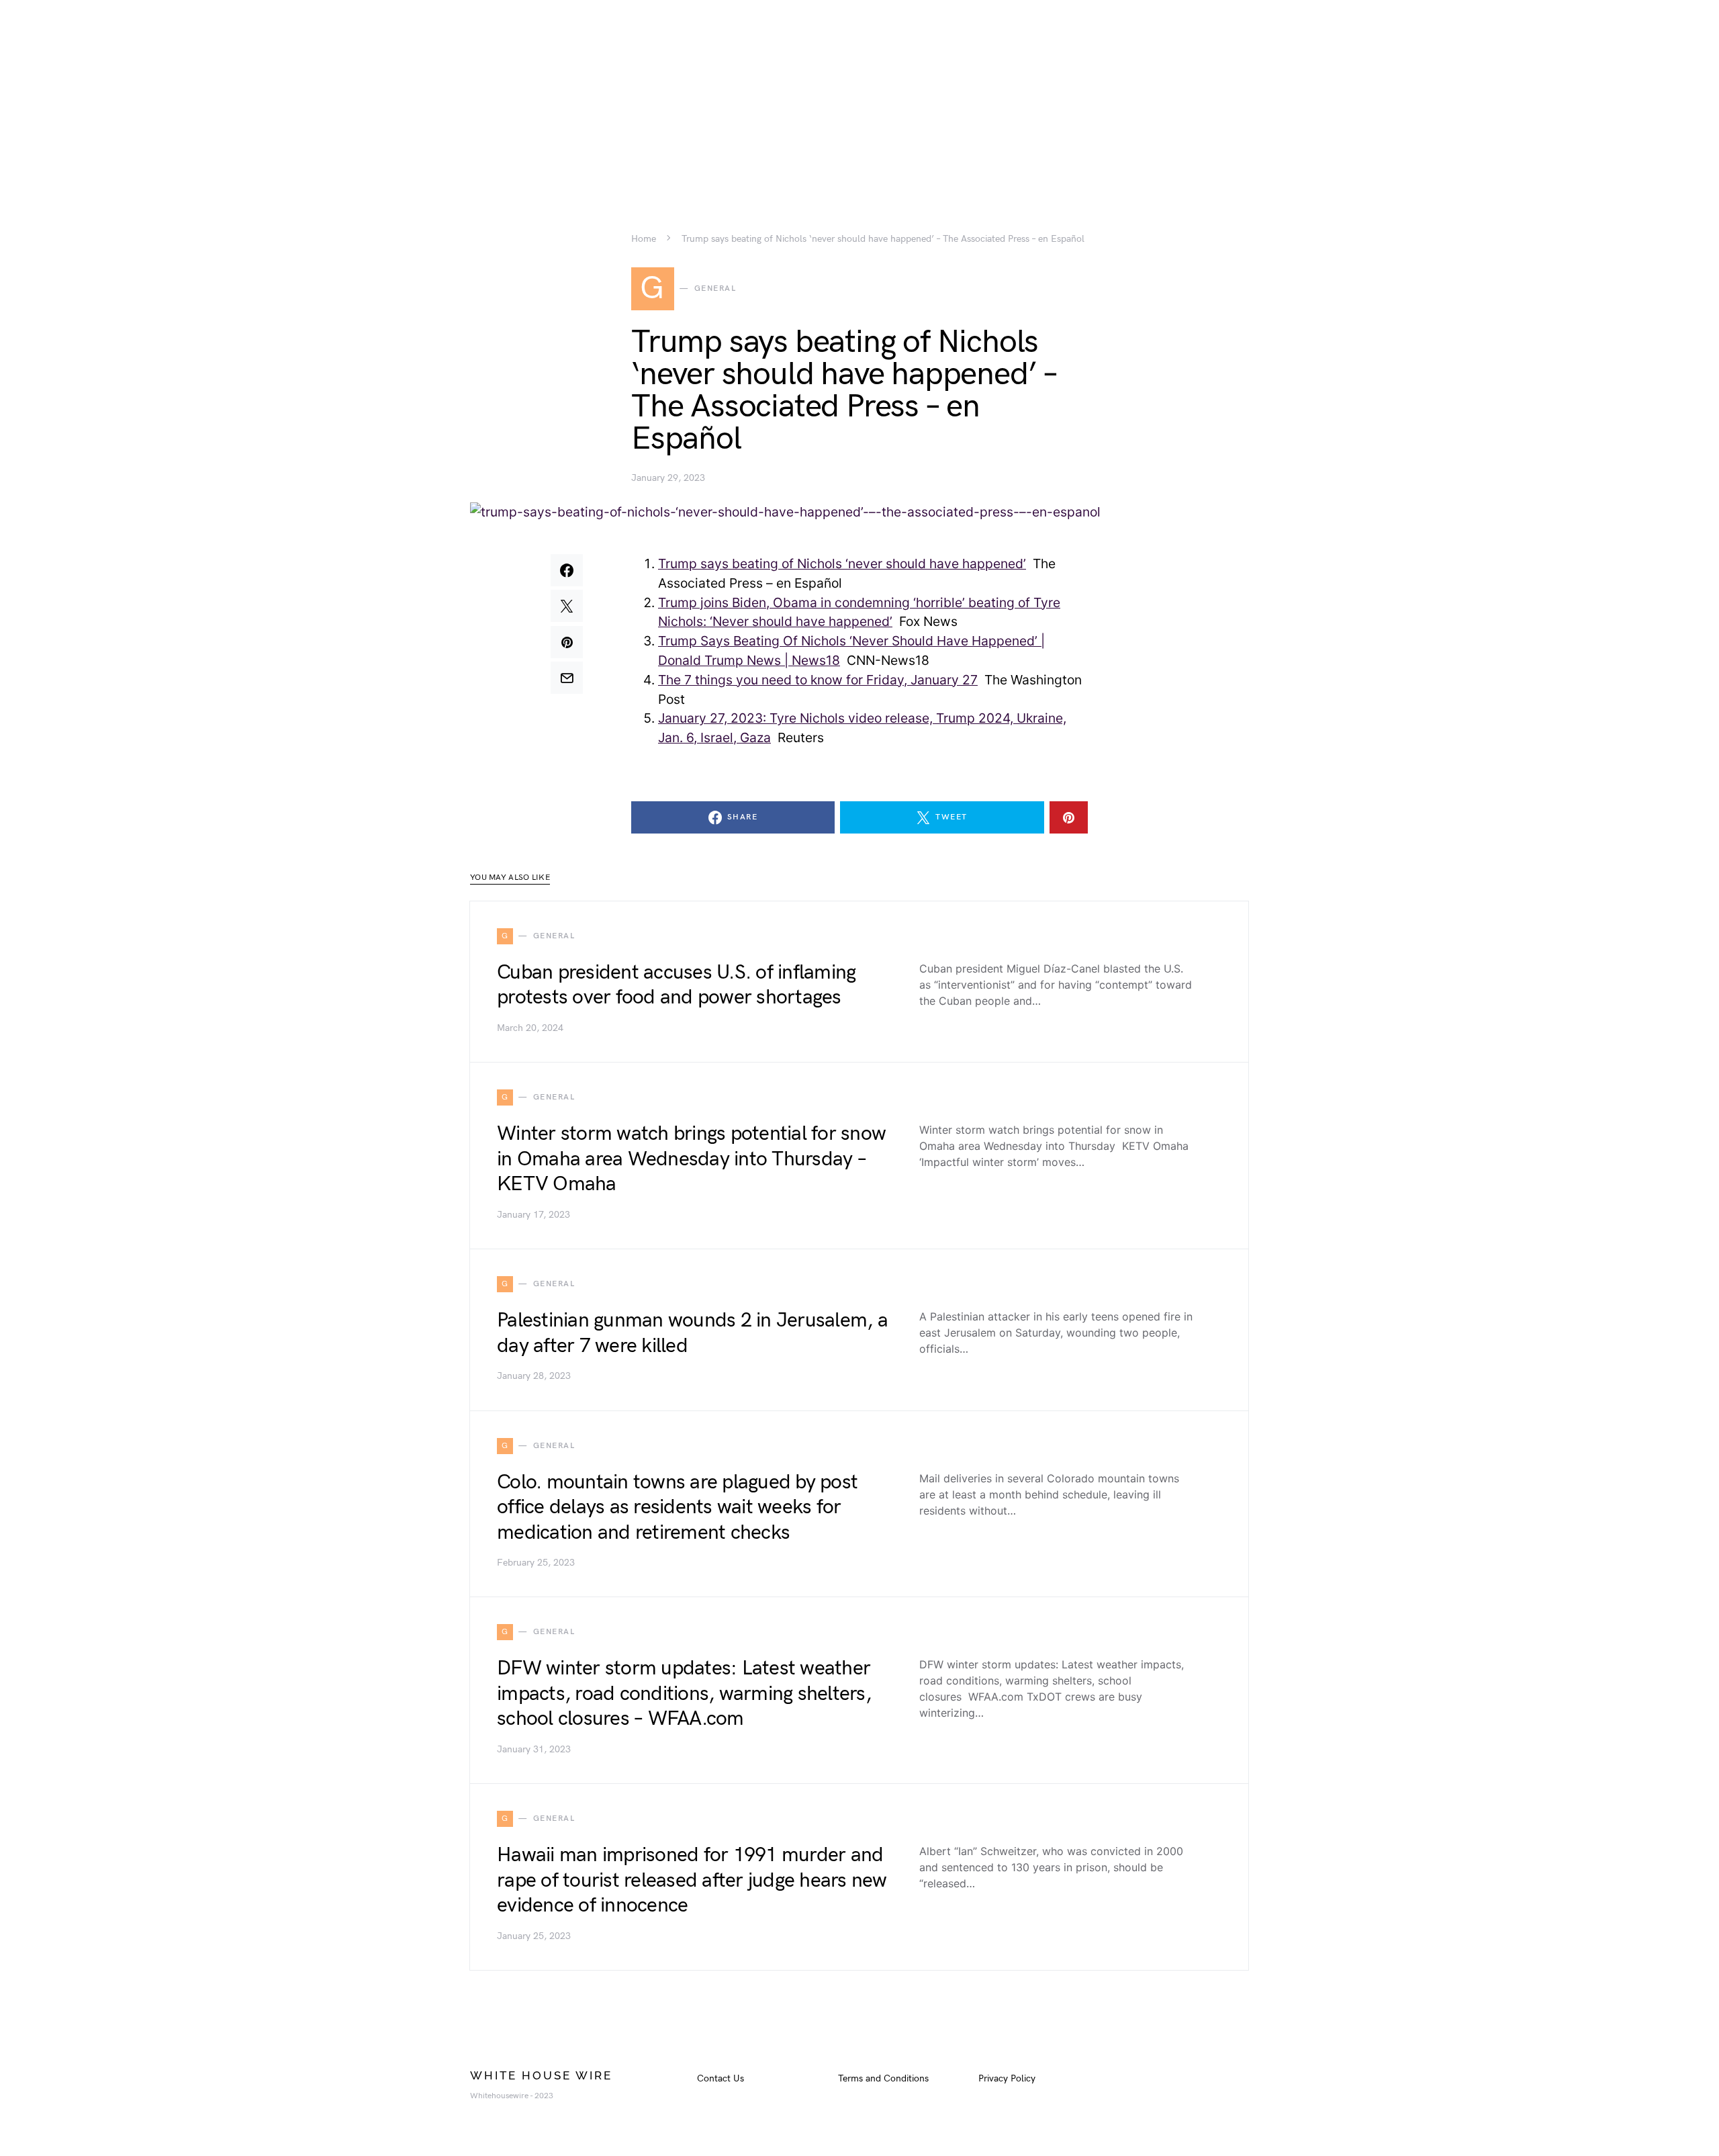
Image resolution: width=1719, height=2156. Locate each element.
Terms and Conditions (883, 2078)
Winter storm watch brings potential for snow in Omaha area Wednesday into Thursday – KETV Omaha (691, 1159)
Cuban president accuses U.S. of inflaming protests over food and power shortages (676, 985)
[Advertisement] (859, 94)
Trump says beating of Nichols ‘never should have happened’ (842, 564)
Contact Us (721, 2078)
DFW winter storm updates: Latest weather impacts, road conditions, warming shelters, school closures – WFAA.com (684, 1694)
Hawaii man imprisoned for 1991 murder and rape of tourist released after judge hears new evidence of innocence (692, 1880)
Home (644, 239)
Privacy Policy (1007, 2078)
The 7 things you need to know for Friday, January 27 (818, 680)
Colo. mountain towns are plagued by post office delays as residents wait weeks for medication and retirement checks (677, 1508)
